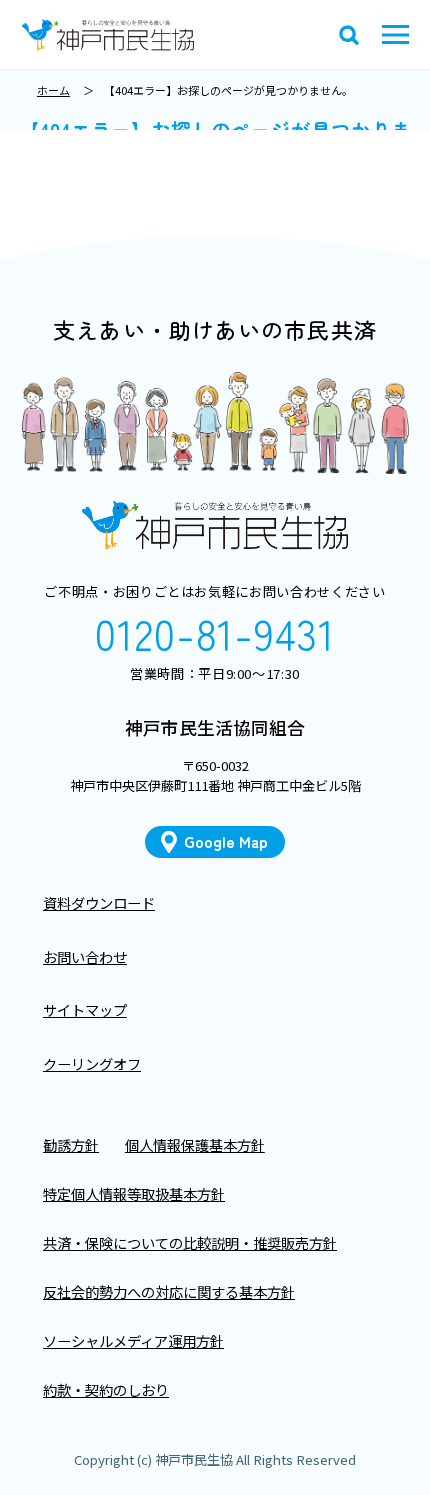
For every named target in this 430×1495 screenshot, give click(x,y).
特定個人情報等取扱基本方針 (134, 1193)
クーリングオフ (92, 1063)
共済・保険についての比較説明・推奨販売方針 (190, 1242)
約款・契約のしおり (106, 1389)
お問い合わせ (85, 956)
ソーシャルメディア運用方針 (133, 1340)
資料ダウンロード (99, 902)
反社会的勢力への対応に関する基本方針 (169, 1291)
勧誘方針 (71, 1144)
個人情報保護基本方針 (195, 1144)
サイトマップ (85, 1009)
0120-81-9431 (214, 633)
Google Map (226, 841)
